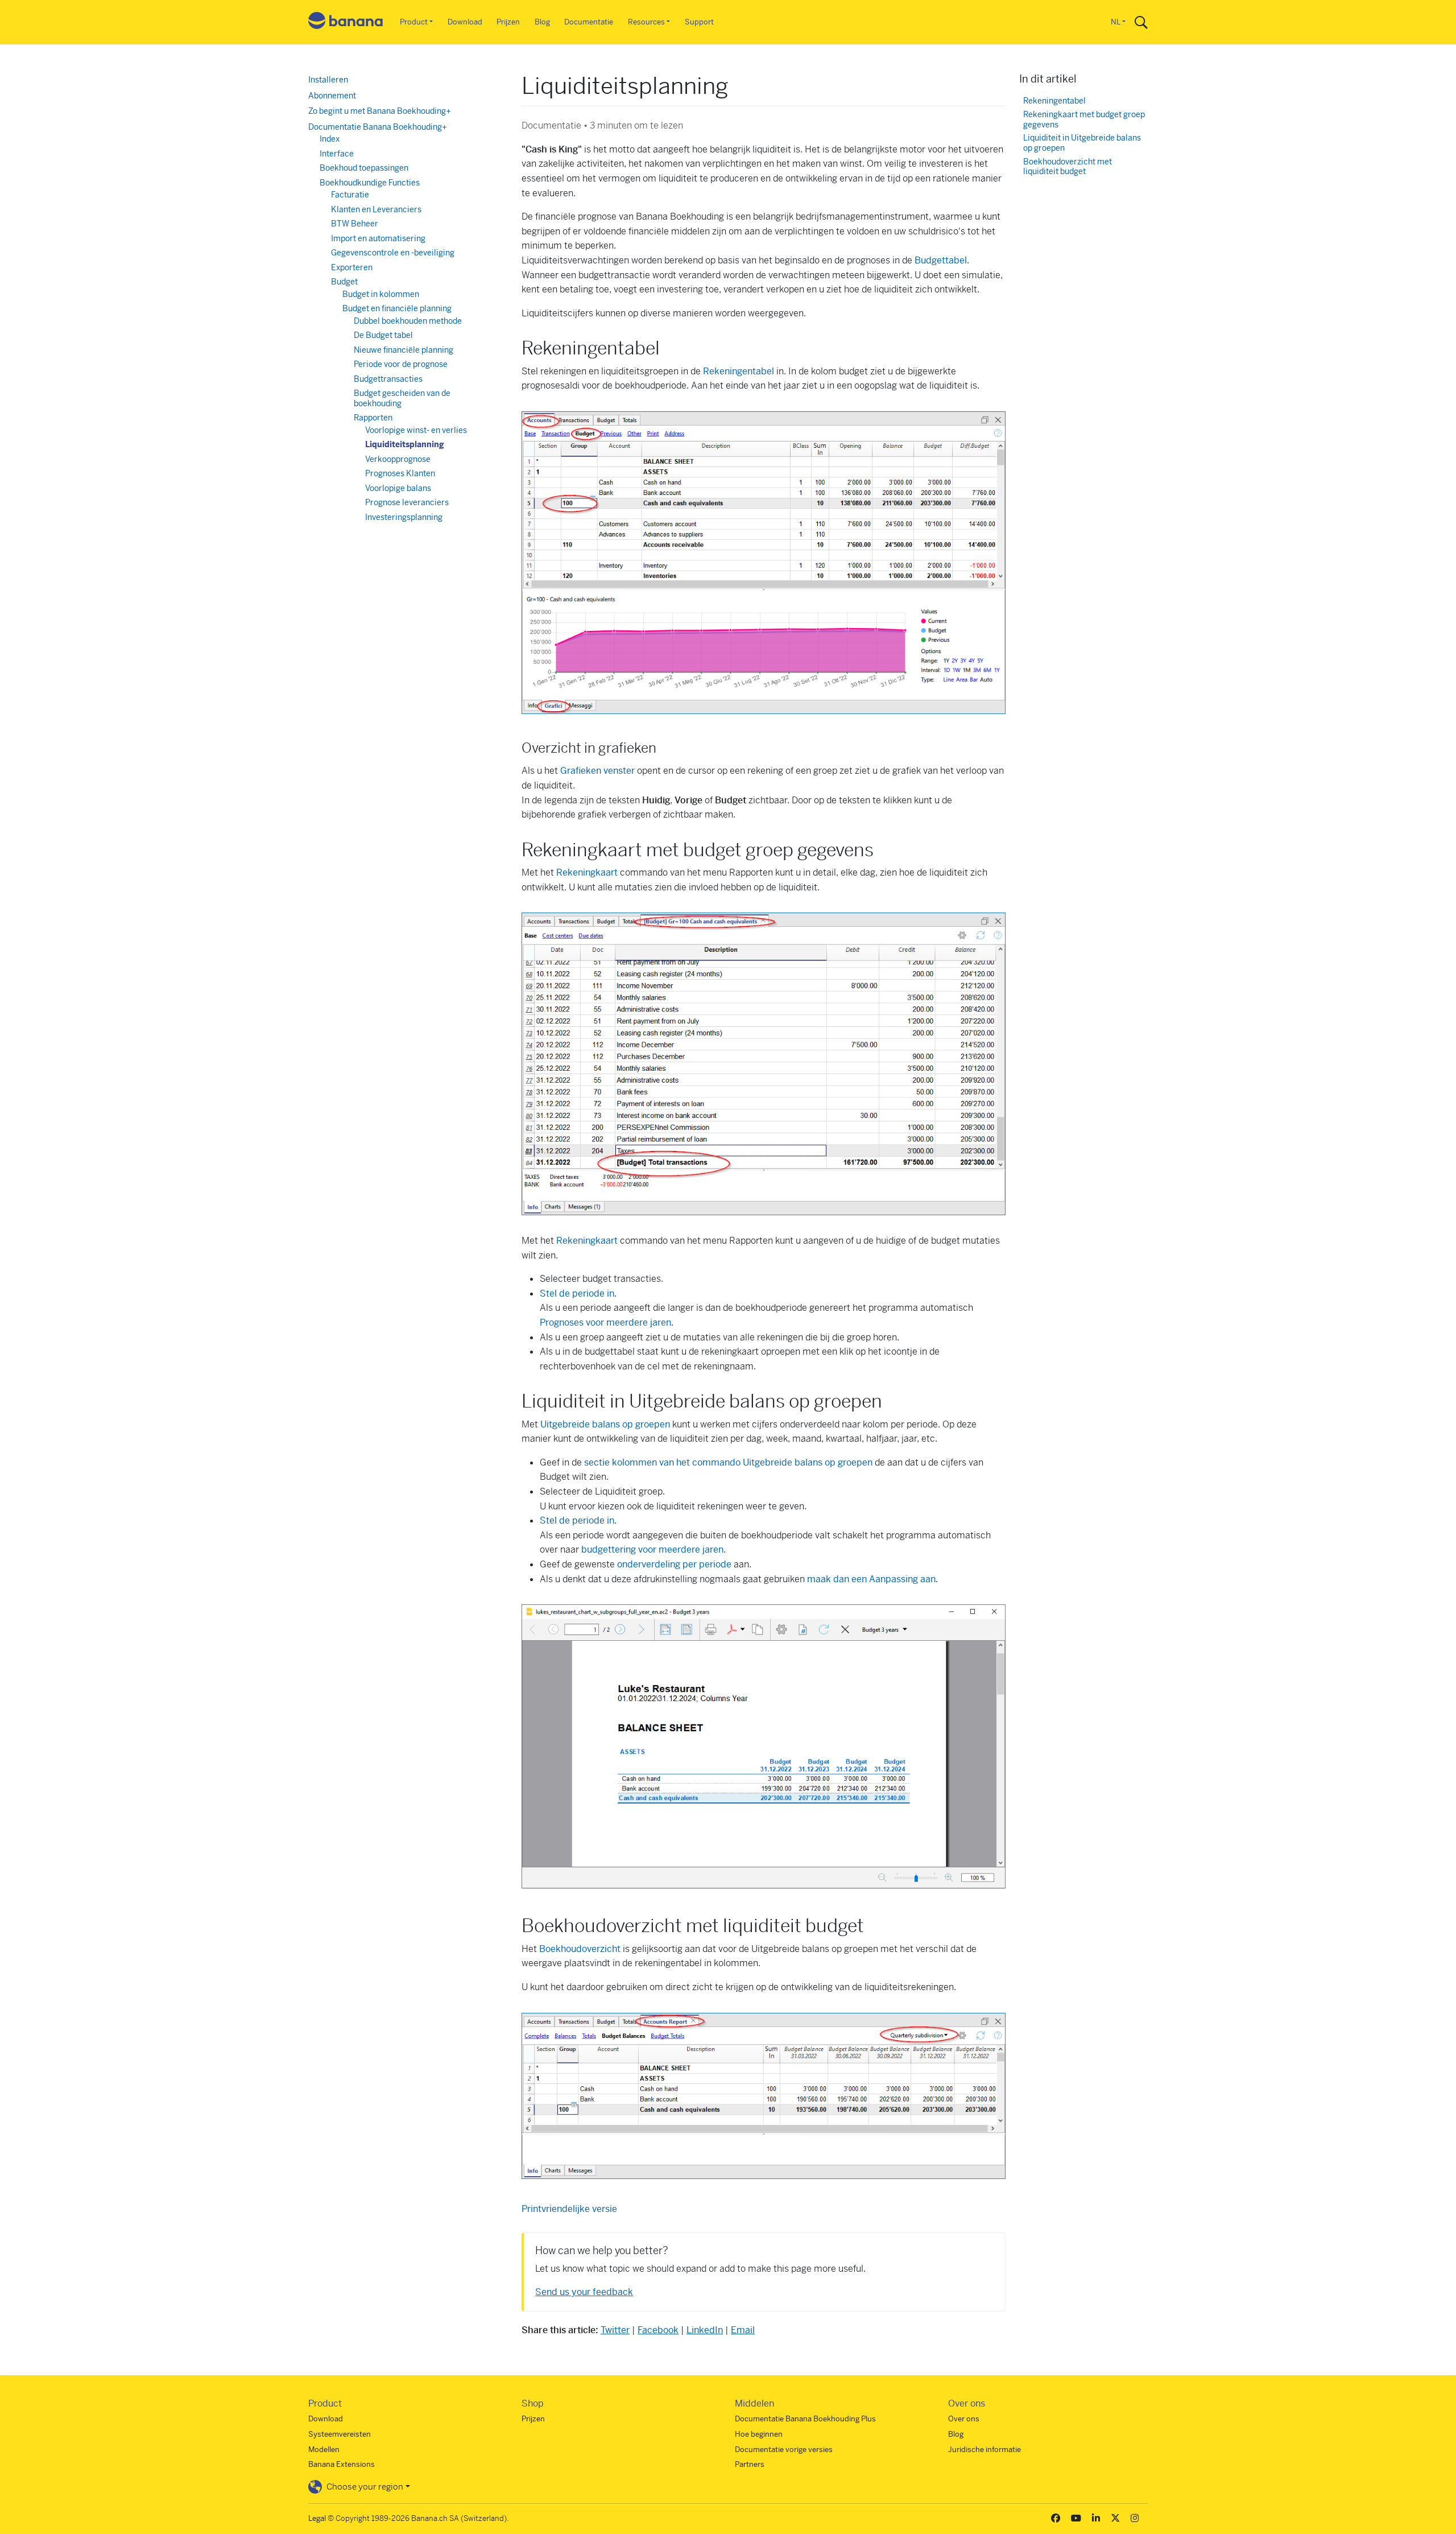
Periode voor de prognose (401, 364)
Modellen (324, 2450)
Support (699, 22)
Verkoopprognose (398, 459)
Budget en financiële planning (397, 308)
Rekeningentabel (739, 371)
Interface (337, 154)
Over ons (964, 2419)
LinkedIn (705, 2330)
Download (465, 22)
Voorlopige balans (398, 488)
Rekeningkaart (587, 872)
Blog (542, 22)
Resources (646, 22)
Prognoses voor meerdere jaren (605, 1322)
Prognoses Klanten (400, 473)
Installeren (328, 80)
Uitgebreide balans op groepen (605, 1424)
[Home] (346, 22)
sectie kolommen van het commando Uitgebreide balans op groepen (728, 1462)
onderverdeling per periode (674, 1564)
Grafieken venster (597, 771)
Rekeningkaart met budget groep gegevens (1084, 120)
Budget (344, 282)
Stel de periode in (577, 1293)
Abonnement (332, 96)
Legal (317, 2518)
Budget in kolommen (381, 294)
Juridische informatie (985, 2450)
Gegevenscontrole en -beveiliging (393, 253)
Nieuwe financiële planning (404, 350)
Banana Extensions (342, 2464)
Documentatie (589, 22)
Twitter (615, 2330)
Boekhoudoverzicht (580, 1949)
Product (414, 22)
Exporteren (352, 267)
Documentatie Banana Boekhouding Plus (805, 2419)
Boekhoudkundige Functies (370, 183)
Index (330, 139)
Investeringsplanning (404, 517)
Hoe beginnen (759, 2434)
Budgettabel (941, 260)
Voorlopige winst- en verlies (416, 430)
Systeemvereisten (340, 2434)
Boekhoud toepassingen (364, 168)
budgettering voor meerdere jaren (652, 1549)
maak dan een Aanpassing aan (871, 1579)
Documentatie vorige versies (784, 2450)
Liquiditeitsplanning (405, 444)
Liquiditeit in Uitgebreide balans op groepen (1082, 143)
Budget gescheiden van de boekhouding (402, 398)
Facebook (658, 2330)
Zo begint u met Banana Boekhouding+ (380, 111)
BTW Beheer (355, 224)
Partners (750, 2464)
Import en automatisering (378, 238)
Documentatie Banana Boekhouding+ (378, 127)
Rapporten (373, 418)
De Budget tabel (383, 335)
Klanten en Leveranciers (376, 209)
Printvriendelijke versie (569, 2209)
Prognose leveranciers (407, 502)
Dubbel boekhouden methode (408, 321)
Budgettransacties (388, 379)
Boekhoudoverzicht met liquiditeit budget (1068, 167)
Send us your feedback (584, 2292)
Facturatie (350, 195)
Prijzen (508, 22)
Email (743, 2330)
